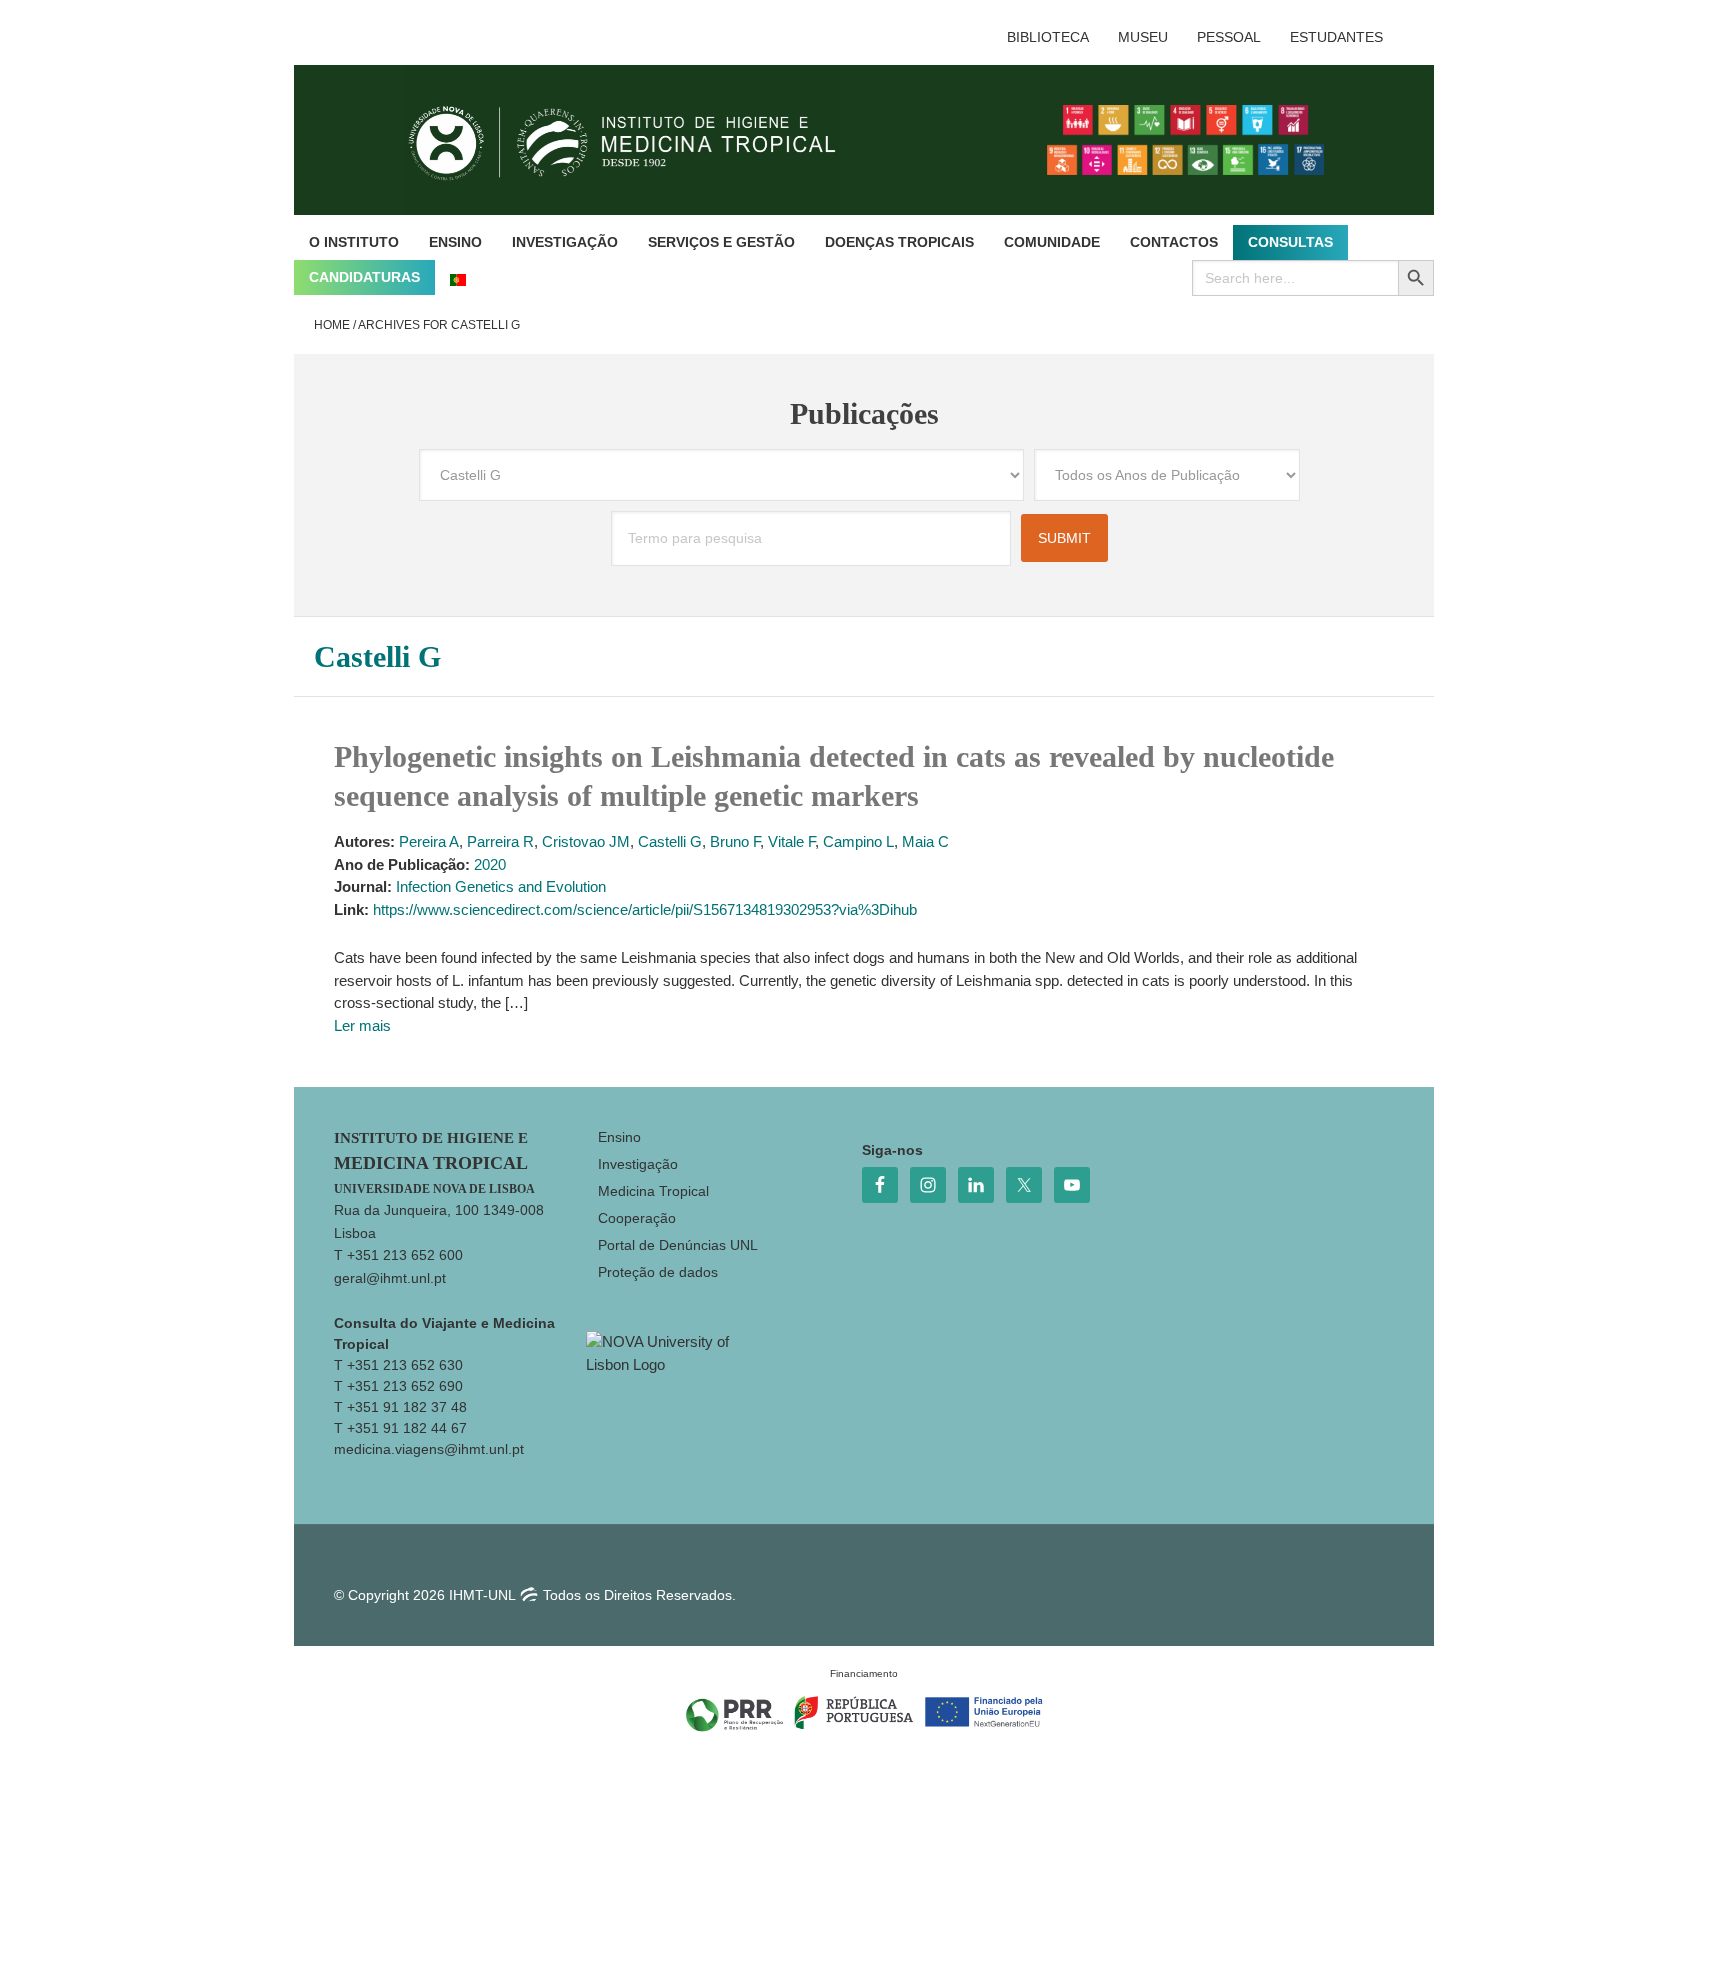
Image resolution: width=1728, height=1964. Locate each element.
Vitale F (791, 841)
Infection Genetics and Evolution (501, 886)
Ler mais (362, 1025)
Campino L (858, 841)
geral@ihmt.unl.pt (390, 1278)
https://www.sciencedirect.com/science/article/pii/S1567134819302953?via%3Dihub (645, 909)
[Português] (458, 277)
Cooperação (637, 1218)
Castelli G (670, 841)
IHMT (637, 140)
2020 (490, 864)
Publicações (864, 413)
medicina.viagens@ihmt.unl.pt (429, 1449)
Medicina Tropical (653, 1191)
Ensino (619, 1137)
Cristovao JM (586, 841)
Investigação (638, 1164)
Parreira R (500, 841)
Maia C (925, 841)
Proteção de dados (658, 1272)
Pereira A (429, 841)
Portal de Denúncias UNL (678, 1245)
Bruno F (735, 841)
